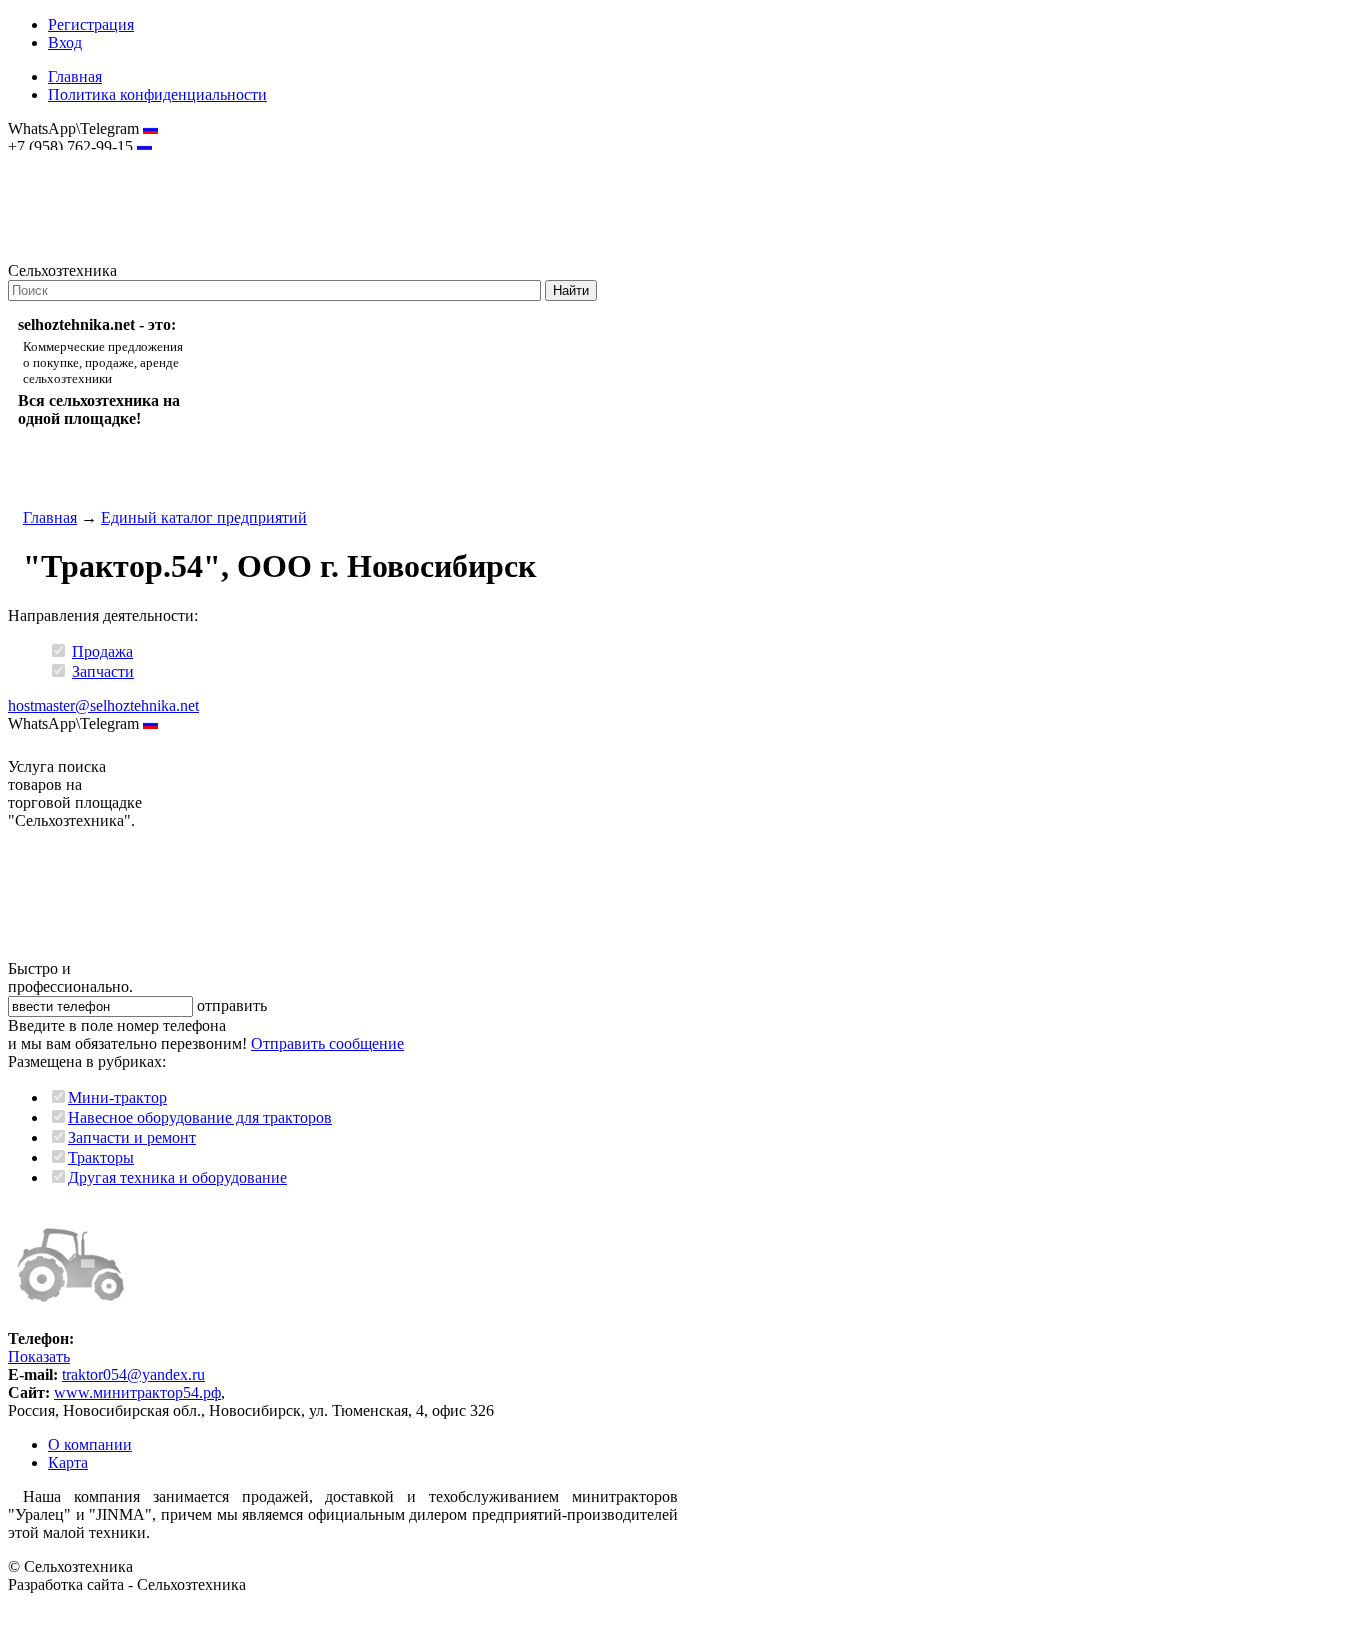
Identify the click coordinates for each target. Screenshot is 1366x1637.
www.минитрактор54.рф (137, 1392)
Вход (65, 42)
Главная (75, 76)
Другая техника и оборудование (177, 1177)
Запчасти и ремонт (132, 1137)
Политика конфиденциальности (157, 94)
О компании (90, 1444)
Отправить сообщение (327, 1043)
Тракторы (101, 1157)
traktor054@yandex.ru (133, 1374)
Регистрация (91, 24)
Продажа (102, 651)
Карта (68, 1462)
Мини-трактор (117, 1097)
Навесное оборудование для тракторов (200, 1117)
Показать (39, 1356)
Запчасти (103, 671)
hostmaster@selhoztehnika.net (79, 160)
